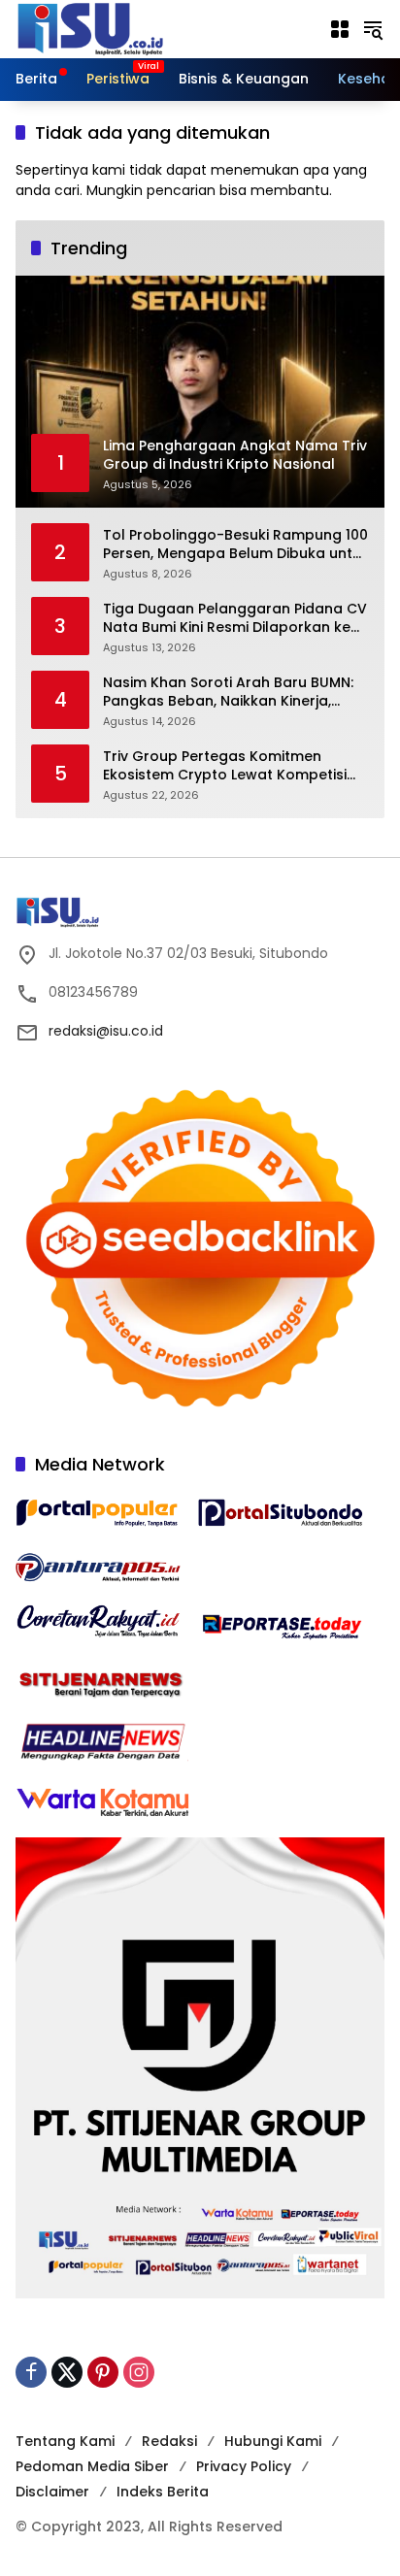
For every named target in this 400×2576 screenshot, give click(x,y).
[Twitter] (67, 2372)
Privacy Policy (244, 2466)
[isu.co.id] (122, 28)
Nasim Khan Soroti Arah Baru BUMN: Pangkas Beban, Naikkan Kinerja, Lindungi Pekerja (228, 693)
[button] (373, 29)
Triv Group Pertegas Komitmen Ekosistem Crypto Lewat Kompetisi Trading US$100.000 (225, 766)
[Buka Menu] (340, 29)
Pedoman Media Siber (92, 2466)
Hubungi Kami (273, 2441)
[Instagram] (139, 2372)
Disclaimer (52, 2492)
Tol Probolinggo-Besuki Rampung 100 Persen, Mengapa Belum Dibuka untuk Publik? (236, 545)
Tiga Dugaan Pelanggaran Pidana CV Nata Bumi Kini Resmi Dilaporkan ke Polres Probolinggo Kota (235, 619)
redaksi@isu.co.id (106, 1031)
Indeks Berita (163, 2492)
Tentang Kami (65, 2441)
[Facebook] (31, 2372)
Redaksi (169, 2441)
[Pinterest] (103, 2372)
